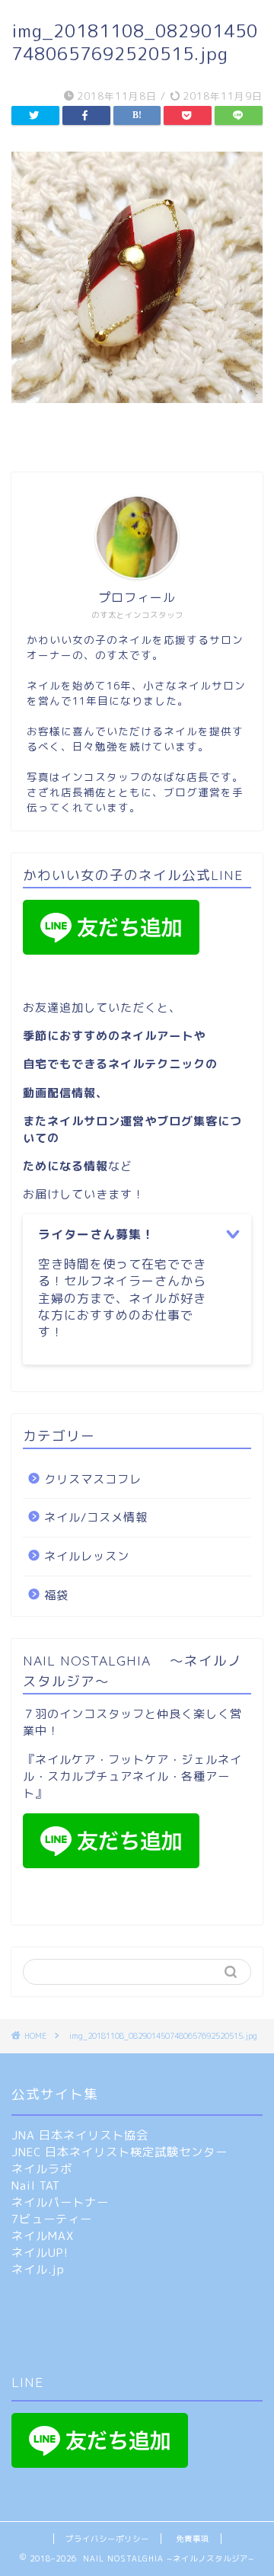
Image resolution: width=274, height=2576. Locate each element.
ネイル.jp (38, 2269)
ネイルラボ (42, 2169)
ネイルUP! (40, 2253)
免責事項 (193, 2539)
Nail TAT (36, 2186)
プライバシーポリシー (107, 2539)
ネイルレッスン (87, 1556)
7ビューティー (52, 2219)
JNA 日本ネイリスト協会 (80, 2135)
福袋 (56, 1595)
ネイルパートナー (60, 2202)
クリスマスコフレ (93, 1479)
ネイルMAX (43, 2236)
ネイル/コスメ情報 (96, 1517)
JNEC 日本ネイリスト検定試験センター (119, 2152)
